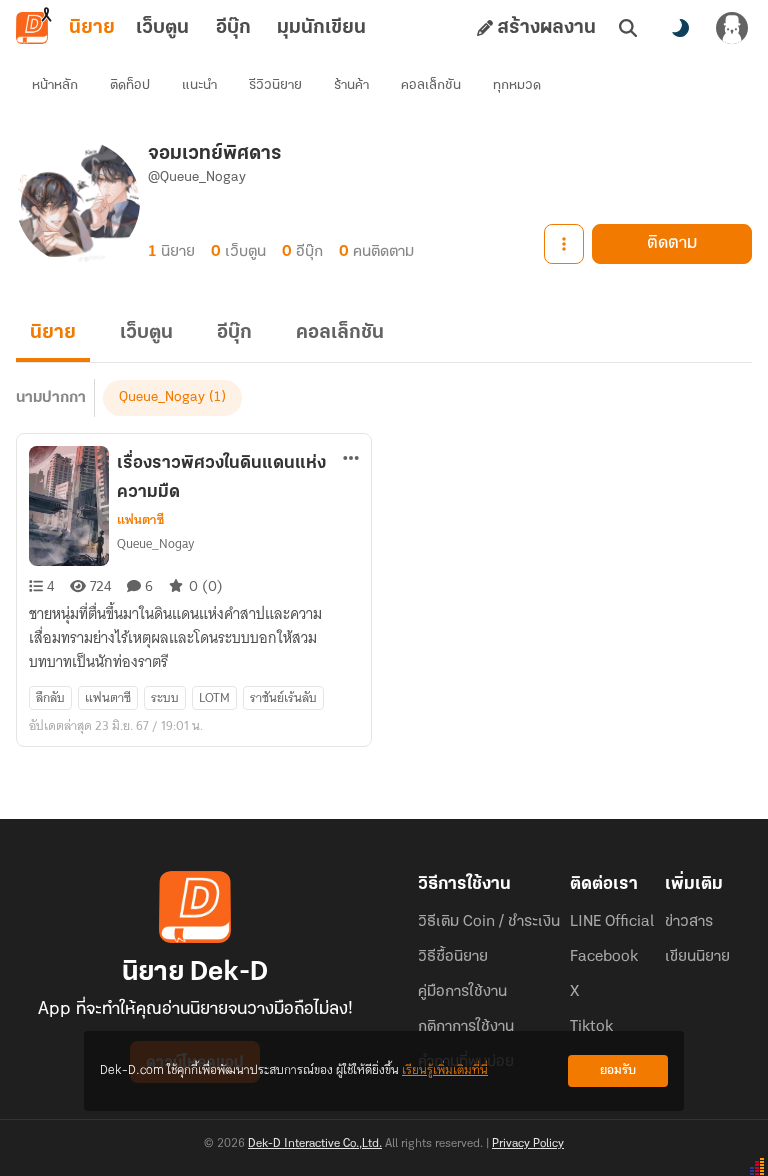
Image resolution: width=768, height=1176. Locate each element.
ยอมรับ (618, 1070)
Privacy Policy (528, 1144)
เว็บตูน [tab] (162, 28)
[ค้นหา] (628, 28)
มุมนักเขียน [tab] (321, 28)
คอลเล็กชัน (431, 85)
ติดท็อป (130, 85)
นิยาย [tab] (92, 28)
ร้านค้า (351, 85)
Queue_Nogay (162, 397)
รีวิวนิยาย (275, 85)
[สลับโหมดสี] (680, 28)
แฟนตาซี (140, 520)
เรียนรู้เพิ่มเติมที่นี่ (445, 1070)
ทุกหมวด (517, 85)
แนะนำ (199, 85)
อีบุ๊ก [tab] (233, 28)
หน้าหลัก (55, 85)
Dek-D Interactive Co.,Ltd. (315, 1144)
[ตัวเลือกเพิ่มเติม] (564, 244)
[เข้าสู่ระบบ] (732, 28)
